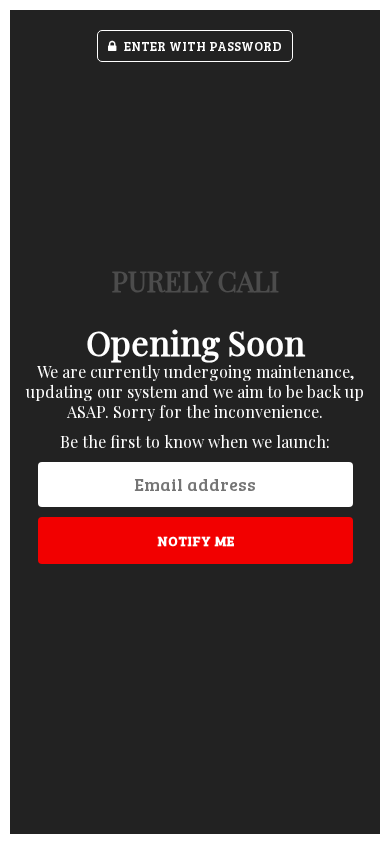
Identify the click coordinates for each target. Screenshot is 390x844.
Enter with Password (201, 46)
